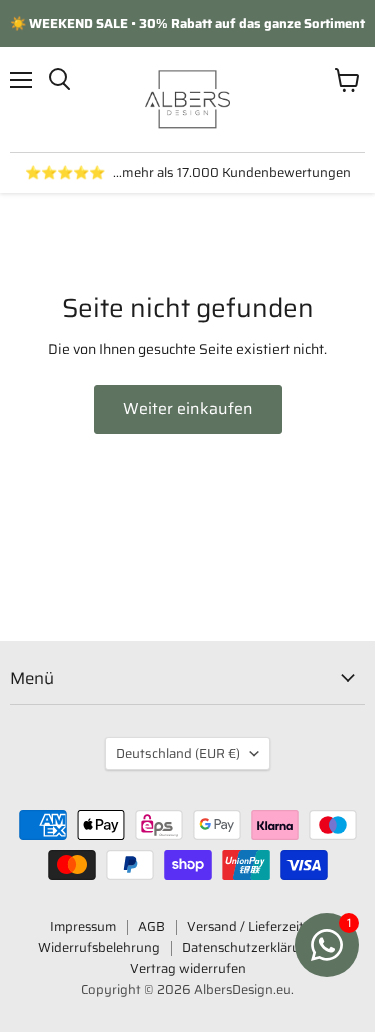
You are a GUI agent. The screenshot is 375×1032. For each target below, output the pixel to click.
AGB (151, 926)
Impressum (83, 926)
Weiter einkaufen (188, 408)
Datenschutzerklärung (249, 947)
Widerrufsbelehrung (99, 947)
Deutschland (178, 753)
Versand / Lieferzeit (245, 926)
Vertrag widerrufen (188, 968)
